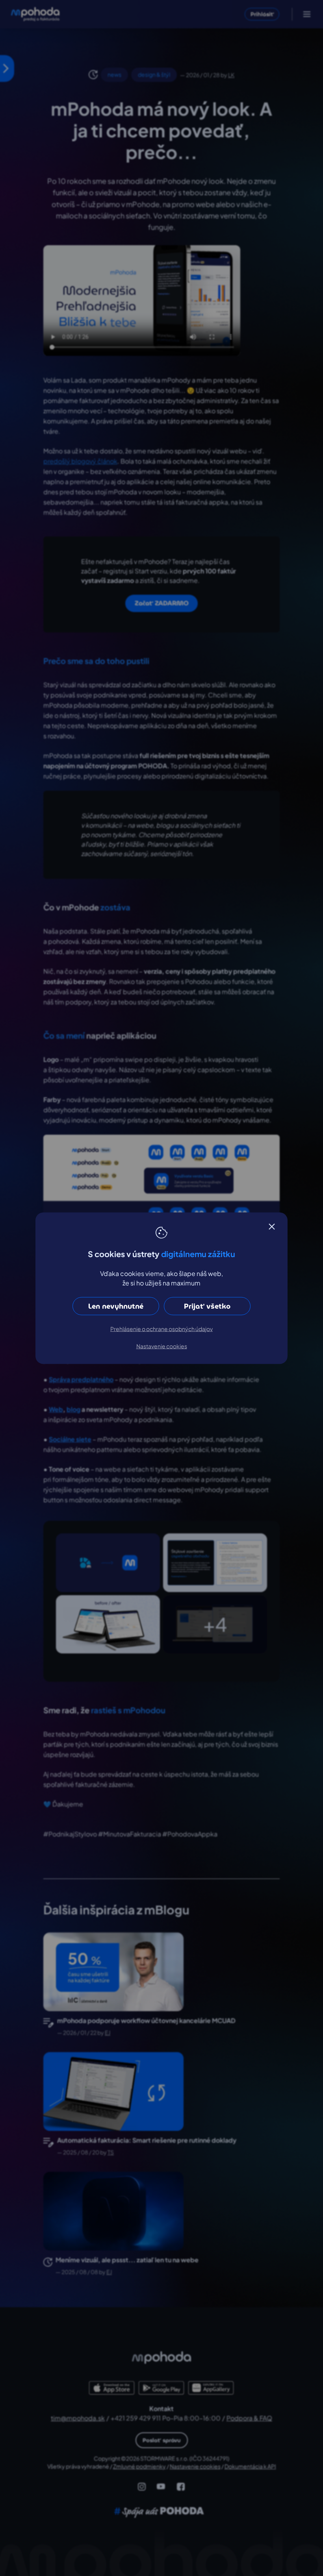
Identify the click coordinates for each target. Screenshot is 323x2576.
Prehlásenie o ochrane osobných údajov (161, 1328)
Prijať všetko (207, 1306)
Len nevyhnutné (116, 1306)
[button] (272, 1226)
